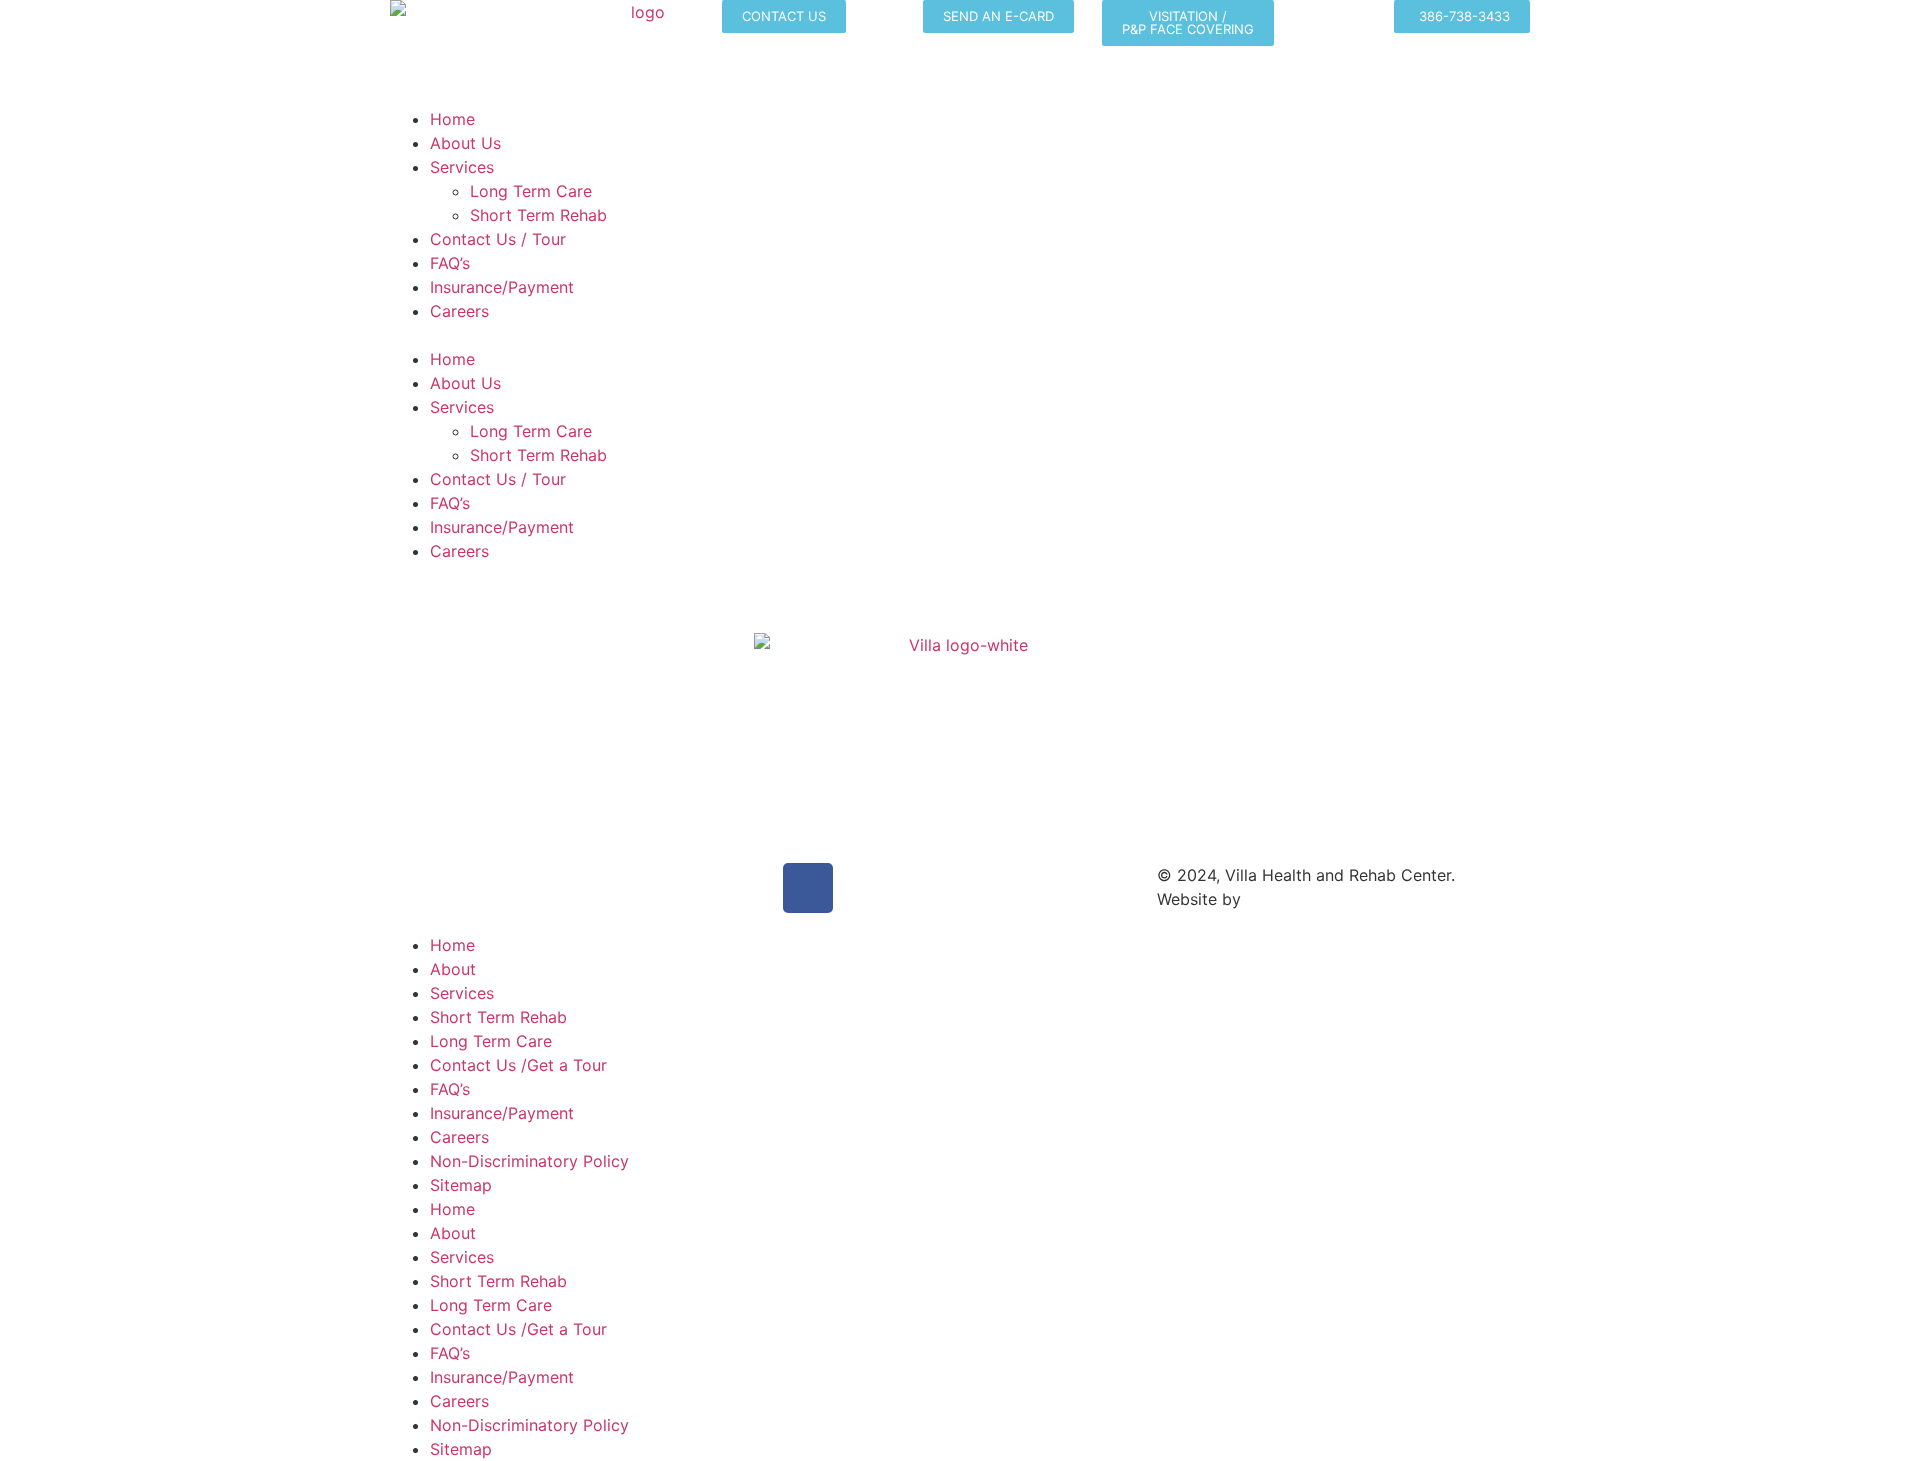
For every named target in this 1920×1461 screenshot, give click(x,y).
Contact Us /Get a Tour (518, 1065)
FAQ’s (450, 263)
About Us (465, 143)
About (453, 969)
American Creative (1316, 899)
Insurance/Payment (502, 287)
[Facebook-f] (808, 888)
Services (462, 167)
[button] (960, 335)
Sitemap (461, 1185)
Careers (459, 311)
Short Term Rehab (538, 215)
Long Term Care (531, 191)
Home (452, 119)
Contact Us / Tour (498, 239)
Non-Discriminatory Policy (529, 1161)
